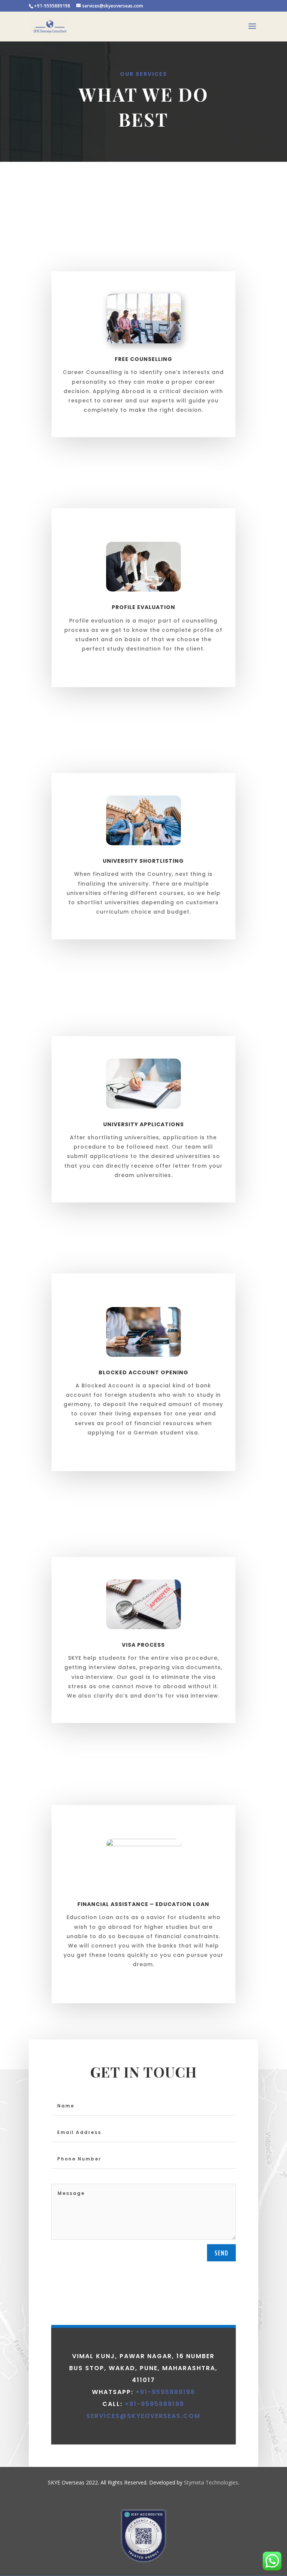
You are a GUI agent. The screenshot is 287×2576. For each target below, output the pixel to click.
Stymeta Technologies (211, 2482)
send (221, 2253)
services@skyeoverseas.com (143, 2416)
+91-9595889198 (164, 2392)
